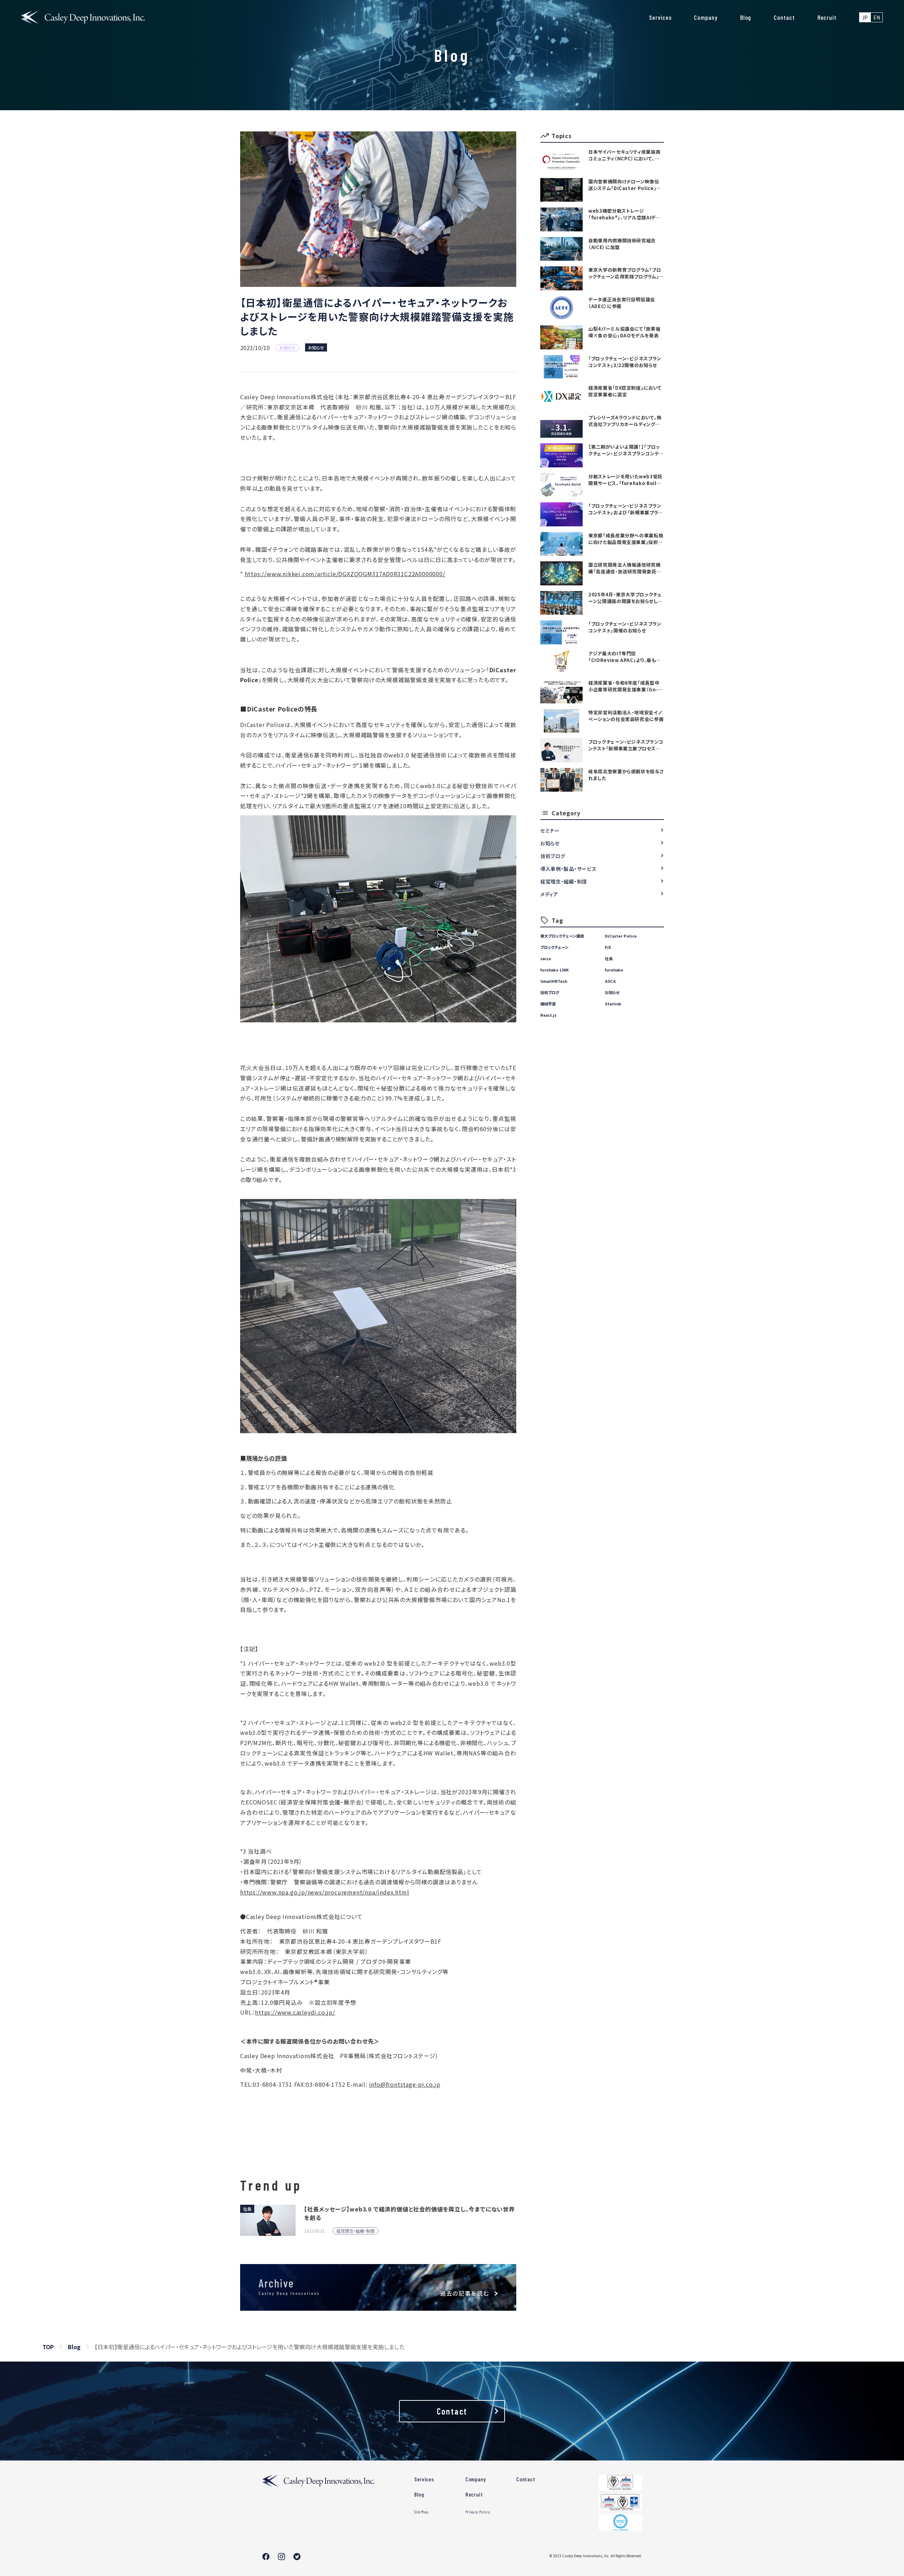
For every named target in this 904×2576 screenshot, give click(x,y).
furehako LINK (555, 970)
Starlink (613, 1004)
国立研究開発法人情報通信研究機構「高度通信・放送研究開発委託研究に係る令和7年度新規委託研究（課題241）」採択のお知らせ (625, 568)
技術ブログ (553, 856)
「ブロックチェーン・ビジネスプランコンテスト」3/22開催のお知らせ (625, 362)
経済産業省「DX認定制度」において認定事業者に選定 (625, 391)
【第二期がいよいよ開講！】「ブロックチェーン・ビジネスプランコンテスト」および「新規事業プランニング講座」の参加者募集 (626, 450)
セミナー (550, 831)
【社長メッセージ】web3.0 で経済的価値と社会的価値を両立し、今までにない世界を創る (409, 2213)
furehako (614, 970)
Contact (784, 17)
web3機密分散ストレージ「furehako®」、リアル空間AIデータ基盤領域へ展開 (625, 214)
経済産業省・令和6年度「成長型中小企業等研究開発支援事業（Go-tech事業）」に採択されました (624, 686)
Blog (746, 17)
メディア (549, 894)
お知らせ (316, 347)
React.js (548, 1015)
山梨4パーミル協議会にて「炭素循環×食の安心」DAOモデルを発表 (624, 332)
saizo (546, 958)
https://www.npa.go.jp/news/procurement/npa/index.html (325, 1892)
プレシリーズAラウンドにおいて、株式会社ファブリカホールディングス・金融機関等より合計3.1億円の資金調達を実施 (625, 421)
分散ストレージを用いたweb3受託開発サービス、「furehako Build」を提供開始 (625, 480)
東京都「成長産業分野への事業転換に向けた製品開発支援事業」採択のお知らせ (626, 539)
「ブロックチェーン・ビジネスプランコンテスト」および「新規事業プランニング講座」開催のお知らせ (626, 509)
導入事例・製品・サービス (568, 869)
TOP (48, 2347)
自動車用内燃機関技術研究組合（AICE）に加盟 (622, 244)
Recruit (827, 17)
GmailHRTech (554, 981)
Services (660, 17)
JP (865, 17)
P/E (608, 947)
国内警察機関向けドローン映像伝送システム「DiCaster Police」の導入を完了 (625, 185)
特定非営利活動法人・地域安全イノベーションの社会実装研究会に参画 (626, 716)
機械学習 (548, 1004)
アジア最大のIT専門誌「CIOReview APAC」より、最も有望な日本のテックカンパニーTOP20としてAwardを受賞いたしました (625, 657)
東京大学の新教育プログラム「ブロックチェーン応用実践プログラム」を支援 (626, 273)
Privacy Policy (478, 2512)
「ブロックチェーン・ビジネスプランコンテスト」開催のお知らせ (625, 627)
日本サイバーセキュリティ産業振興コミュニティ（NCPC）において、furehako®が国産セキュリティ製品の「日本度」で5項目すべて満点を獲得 (625, 155)
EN (877, 17)
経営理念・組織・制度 (564, 881)
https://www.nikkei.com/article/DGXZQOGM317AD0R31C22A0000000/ (345, 574)
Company (706, 17)
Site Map (421, 2512)
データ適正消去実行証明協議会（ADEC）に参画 (622, 303)
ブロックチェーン (554, 947)
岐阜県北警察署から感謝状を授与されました (626, 775)
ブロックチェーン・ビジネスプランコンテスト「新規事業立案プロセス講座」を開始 (626, 745)
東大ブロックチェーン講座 (562, 936)
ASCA (610, 981)
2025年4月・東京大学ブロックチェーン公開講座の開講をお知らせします (625, 598)
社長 (609, 958)
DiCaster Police (621, 936)
